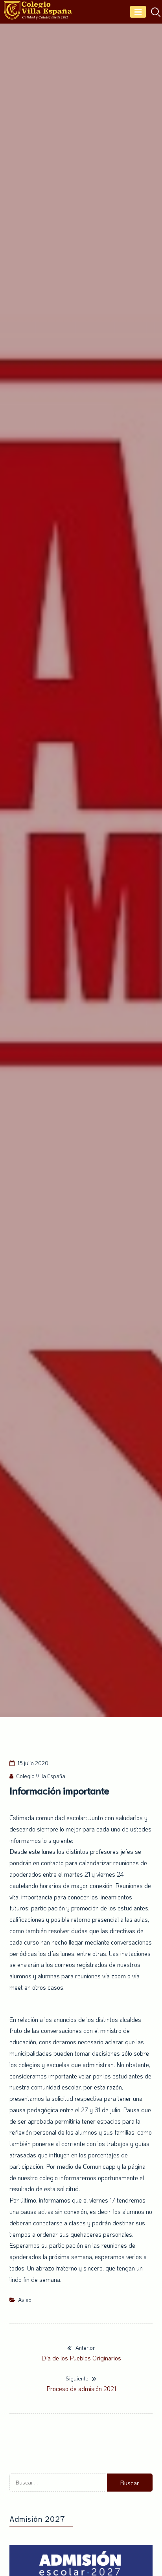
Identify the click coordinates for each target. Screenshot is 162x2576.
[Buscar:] (58, 2489)
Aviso (25, 2300)
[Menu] (138, 12)
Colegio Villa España (41, 1776)
